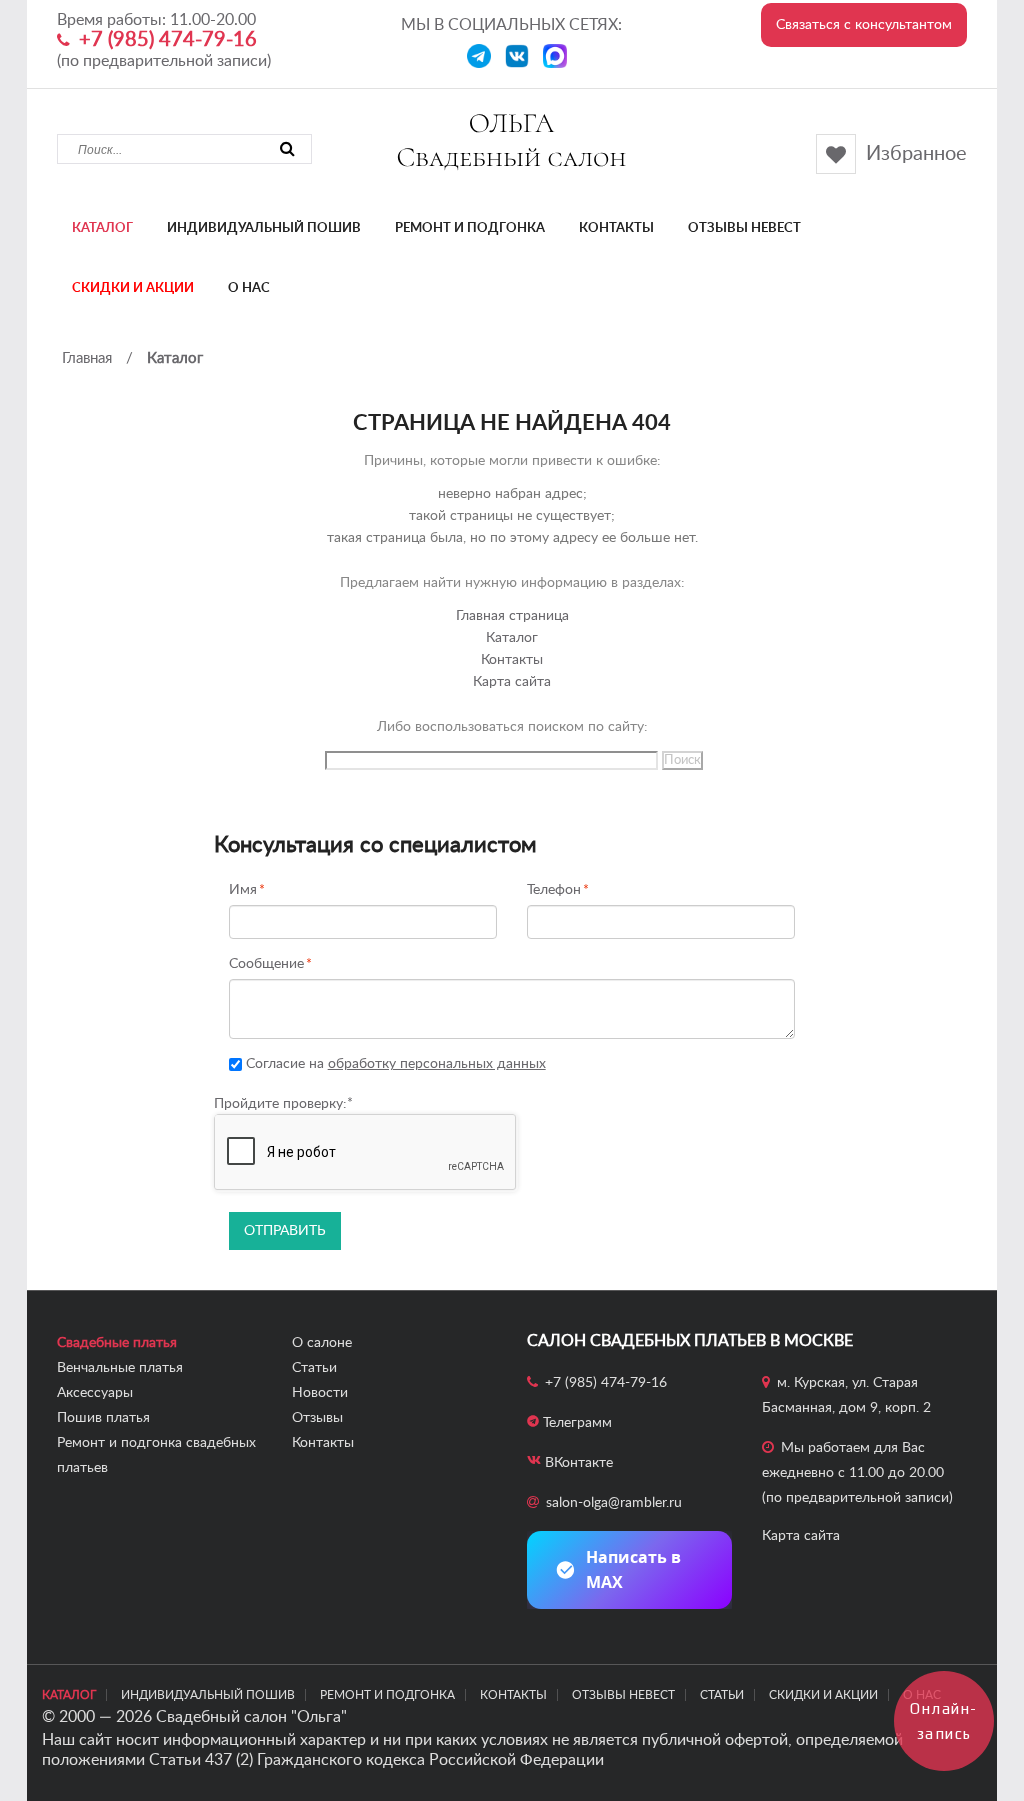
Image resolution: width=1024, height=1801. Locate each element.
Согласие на (394, 1064)
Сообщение (266, 964)
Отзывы (317, 1418)
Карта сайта (512, 682)
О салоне (322, 1343)
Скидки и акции (133, 288)
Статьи (314, 1368)
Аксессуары (95, 1393)
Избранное (916, 154)
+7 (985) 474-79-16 (168, 40)
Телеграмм (577, 1423)
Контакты (616, 228)
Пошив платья (103, 1418)
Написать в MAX (633, 1569)
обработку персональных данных (437, 1064)
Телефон (554, 890)
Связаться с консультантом (864, 25)
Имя (243, 890)
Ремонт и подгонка (470, 228)
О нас (249, 288)
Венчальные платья (120, 1368)
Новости (320, 1393)
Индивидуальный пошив (264, 228)
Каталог (102, 228)
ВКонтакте (579, 1463)
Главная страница (512, 616)
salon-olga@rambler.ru (614, 1503)
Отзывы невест (744, 228)
